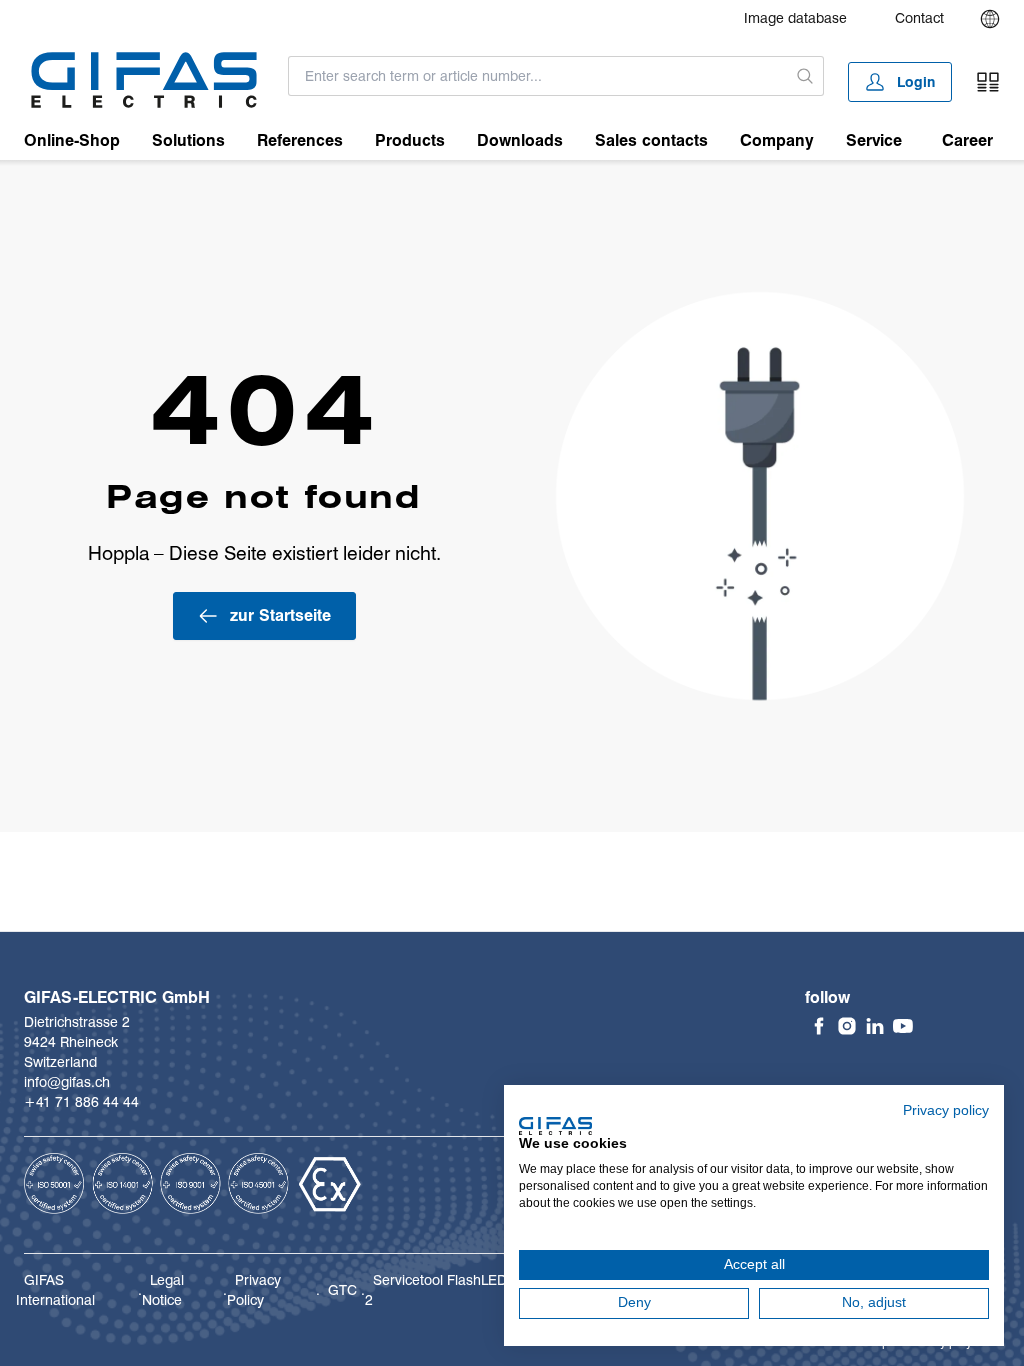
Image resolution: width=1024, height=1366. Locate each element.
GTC (342, 1290)
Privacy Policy (254, 1290)
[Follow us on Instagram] (847, 1026)
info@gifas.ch (67, 1082)
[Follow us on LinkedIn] (875, 1026)
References (300, 140)
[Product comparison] (988, 82)
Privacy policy (946, 1110)
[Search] (805, 76)
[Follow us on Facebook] (819, 1026)
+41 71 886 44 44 (81, 1102)
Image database (795, 18)
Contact (919, 18)
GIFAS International (55, 1290)
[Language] (990, 19)
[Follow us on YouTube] (903, 1026)
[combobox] (538, 76)
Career (967, 140)
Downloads (520, 140)
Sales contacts (651, 140)
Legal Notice (163, 1290)
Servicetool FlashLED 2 (436, 1290)
